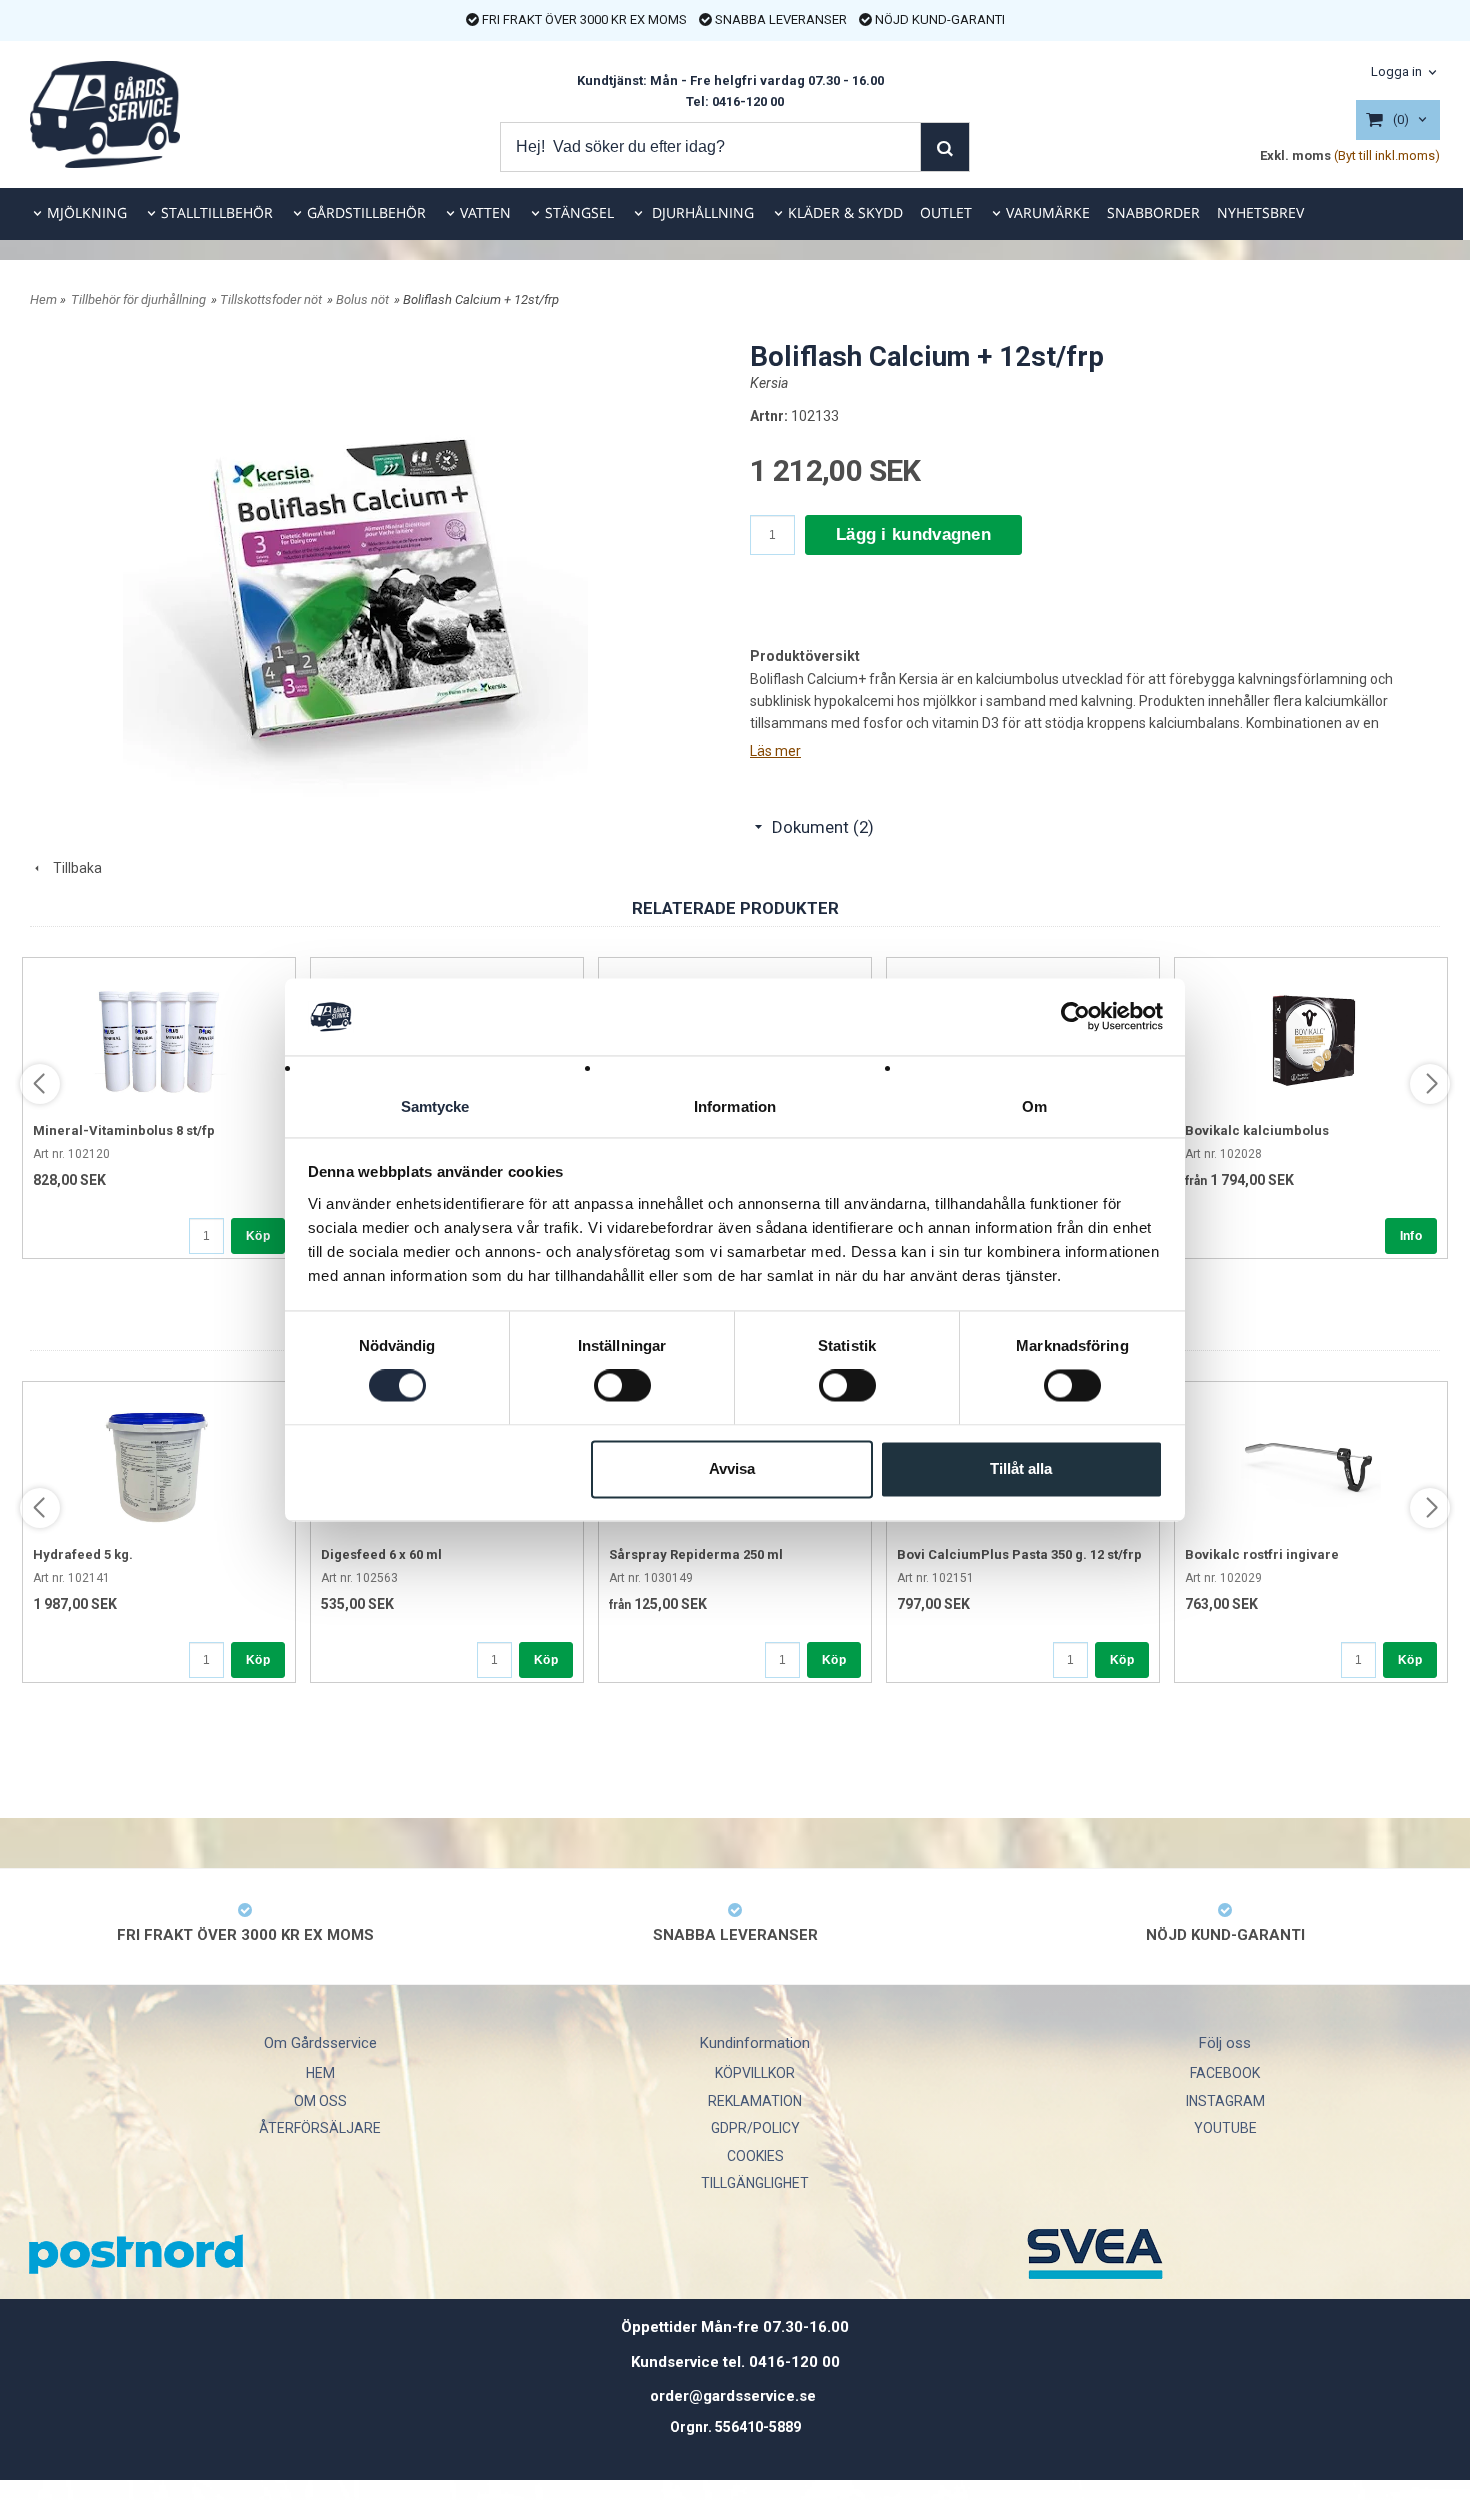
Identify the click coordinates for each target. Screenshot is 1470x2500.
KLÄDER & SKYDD (845, 212)
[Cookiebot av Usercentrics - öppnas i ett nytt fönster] (1075, 1017)
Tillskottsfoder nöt (271, 299)
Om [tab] (1034, 1106)
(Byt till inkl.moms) (1387, 155)
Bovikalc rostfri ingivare (1262, 1554)
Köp (258, 1236)
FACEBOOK (1225, 2073)
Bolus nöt (362, 299)
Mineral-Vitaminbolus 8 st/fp (124, 1130)
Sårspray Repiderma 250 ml (696, 1554)
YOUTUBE (1225, 2128)
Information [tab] (735, 1106)
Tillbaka (73, 868)
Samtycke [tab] (435, 1106)
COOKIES (755, 2156)
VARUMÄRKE (1048, 212)
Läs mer (775, 751)
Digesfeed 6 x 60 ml (381, 1554)
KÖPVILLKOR (755, 2073)
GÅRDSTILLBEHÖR (366, 212)
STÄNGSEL (579, 212)
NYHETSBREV (1260, 212)
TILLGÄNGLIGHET (755, 2183)
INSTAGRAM (1225, 2101)
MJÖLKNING (87, 212)
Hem (43, 299)
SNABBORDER (1153, 212)
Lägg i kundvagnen (913, 534)
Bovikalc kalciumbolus (1257, 1130)
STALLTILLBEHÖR (217, 212)
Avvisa (732, 1468)
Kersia (769, 383)
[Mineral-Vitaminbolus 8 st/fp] (159, 1038)
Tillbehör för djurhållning (138, 299)
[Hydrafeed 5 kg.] (159, 1462)
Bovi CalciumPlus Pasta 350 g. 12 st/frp (1019, 1554)
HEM (320, 2073)
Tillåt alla (1021, 1468)
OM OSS (320, 2101)
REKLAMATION (755, 2101)
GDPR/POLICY (755, 2128)
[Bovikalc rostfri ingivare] (1311, 1462)
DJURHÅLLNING (701, 212)
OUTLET (946, 212)
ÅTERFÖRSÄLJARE (320, 2128)
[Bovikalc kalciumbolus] (1311, 1038)
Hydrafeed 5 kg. (83, 1554)
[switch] (622, 1386)
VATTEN (485, 212)
